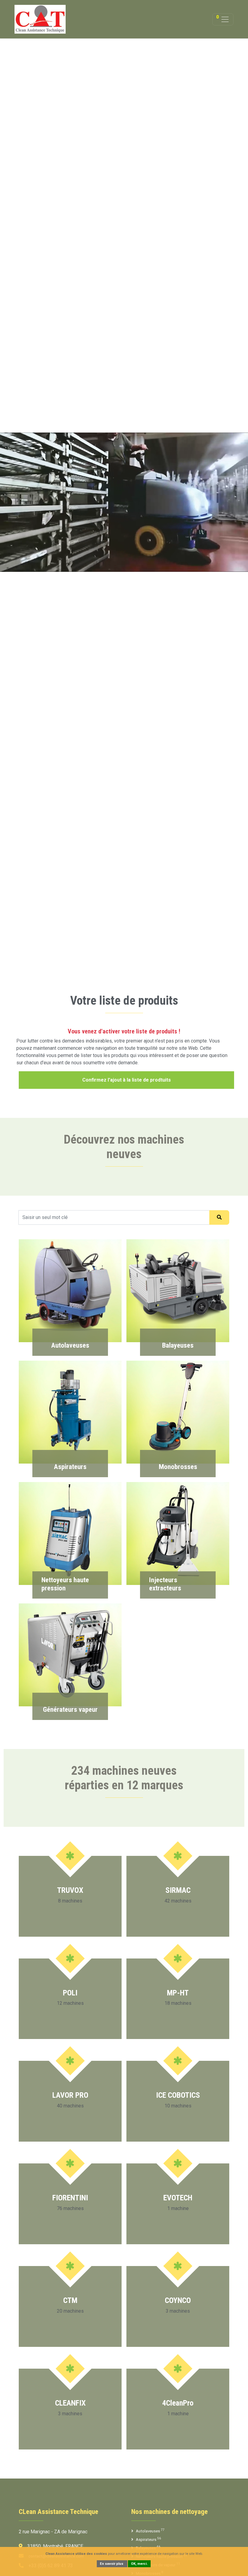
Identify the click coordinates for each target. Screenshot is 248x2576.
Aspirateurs (148, 2539)
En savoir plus (112, 2564)
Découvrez (70, 1348)
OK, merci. (139, 2564)
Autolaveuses (150, 2531)
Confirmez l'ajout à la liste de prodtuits (127, 1080)
